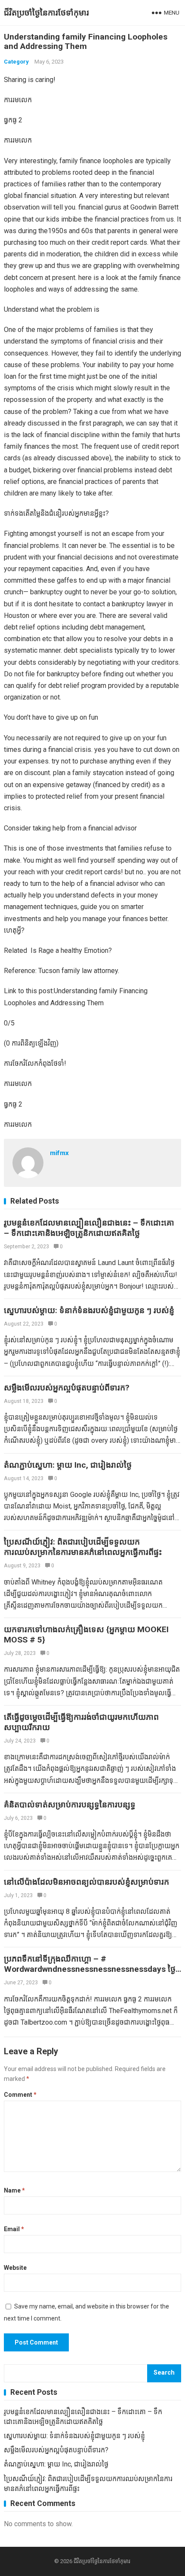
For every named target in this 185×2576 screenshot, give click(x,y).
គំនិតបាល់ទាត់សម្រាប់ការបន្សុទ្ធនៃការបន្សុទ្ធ (70, 1805)
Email (14, 2229)
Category (16, 62)
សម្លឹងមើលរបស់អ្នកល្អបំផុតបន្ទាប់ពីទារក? (67, 1388)
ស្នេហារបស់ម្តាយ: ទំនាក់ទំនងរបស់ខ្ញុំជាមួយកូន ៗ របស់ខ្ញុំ (89, 1310)
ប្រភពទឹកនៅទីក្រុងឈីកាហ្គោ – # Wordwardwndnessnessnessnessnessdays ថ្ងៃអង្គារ (90, 1969)
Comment (20, 2095)
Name (14, 2190)
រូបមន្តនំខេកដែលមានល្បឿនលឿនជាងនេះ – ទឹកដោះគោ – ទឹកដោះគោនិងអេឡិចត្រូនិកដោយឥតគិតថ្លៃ (89, 1228)
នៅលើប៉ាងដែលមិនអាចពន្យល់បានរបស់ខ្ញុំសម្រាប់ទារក (86, 1882)
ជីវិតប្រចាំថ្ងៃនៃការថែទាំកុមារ (46, 13)
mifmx (59, 1153)
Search (164, 2373)
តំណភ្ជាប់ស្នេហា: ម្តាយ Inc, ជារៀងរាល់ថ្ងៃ (68, 1465)
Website (15, 2268)
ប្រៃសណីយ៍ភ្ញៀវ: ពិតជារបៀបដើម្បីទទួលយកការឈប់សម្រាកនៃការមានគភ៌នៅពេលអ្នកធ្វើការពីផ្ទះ (83, 1547)
